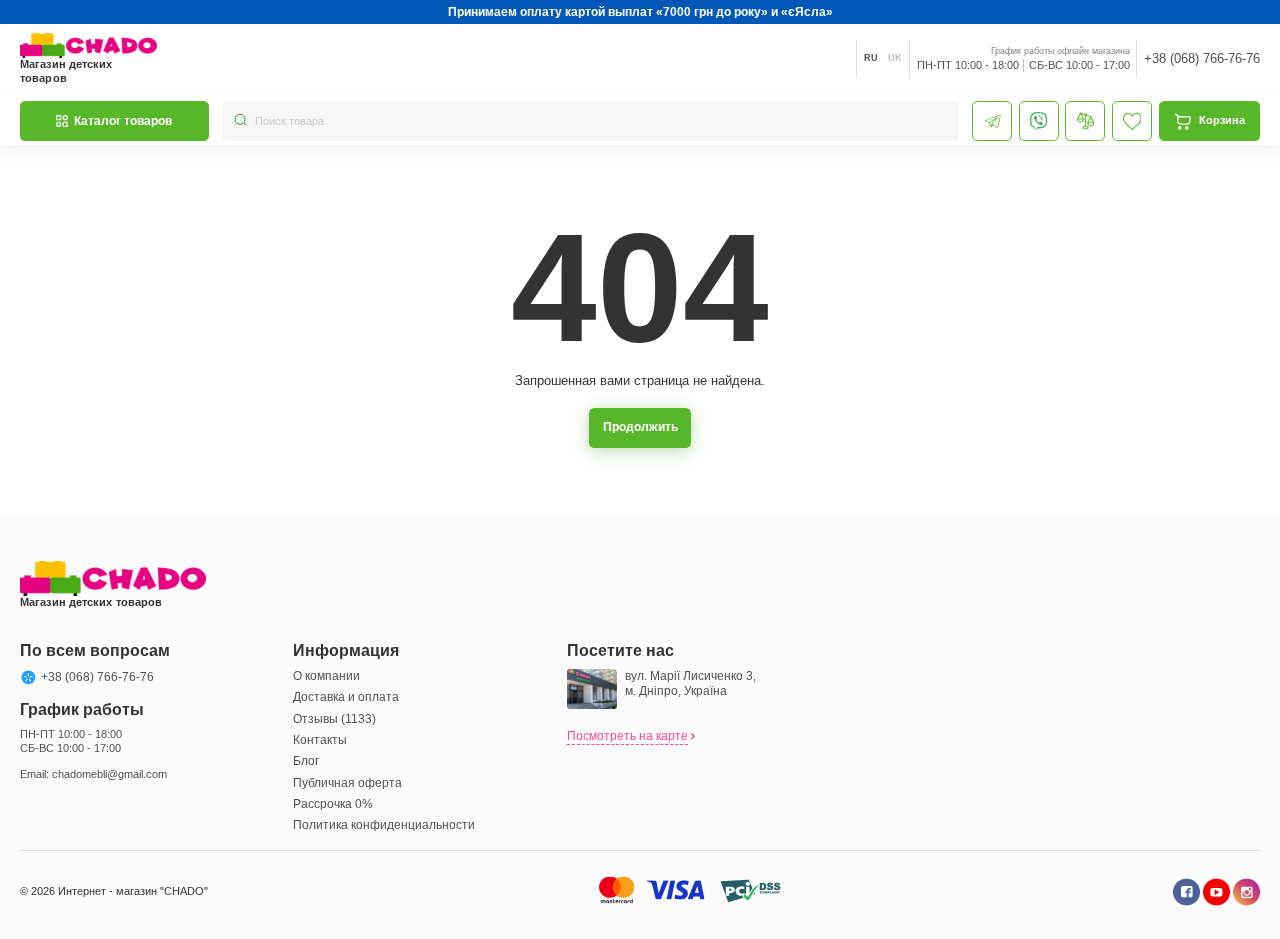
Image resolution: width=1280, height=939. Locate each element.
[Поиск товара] (240, 121)
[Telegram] (992, 121)
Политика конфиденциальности (384, 825)
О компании (326, 676)
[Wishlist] (1132, 121)
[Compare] (1085, 121)
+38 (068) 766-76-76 (1202, 59)
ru (871, 58)
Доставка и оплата (346, 697)
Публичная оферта (347, 783)
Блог (306, 761)
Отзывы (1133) (334, 719)
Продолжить (640, 427)
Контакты (320, 740)
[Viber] (1039, 121)
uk (895, 58)
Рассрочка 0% (333, 804)
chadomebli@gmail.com (109, 774)
